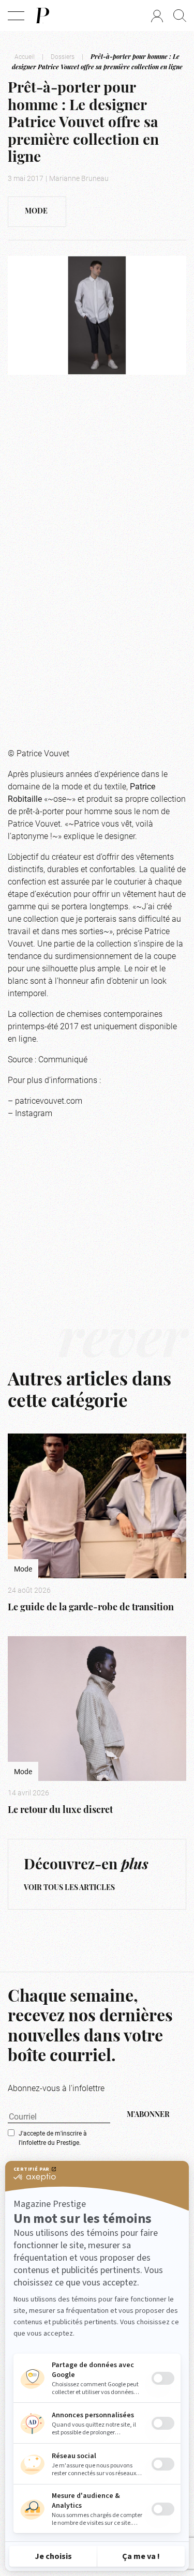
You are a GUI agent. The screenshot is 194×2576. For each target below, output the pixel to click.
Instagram (34, 1113)
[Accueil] (42, 16)
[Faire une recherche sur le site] (180, 16)
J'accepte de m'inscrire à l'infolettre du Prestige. (53, 2138)
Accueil (25, 56)
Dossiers (63, 56)
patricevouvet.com (49, 1100)
